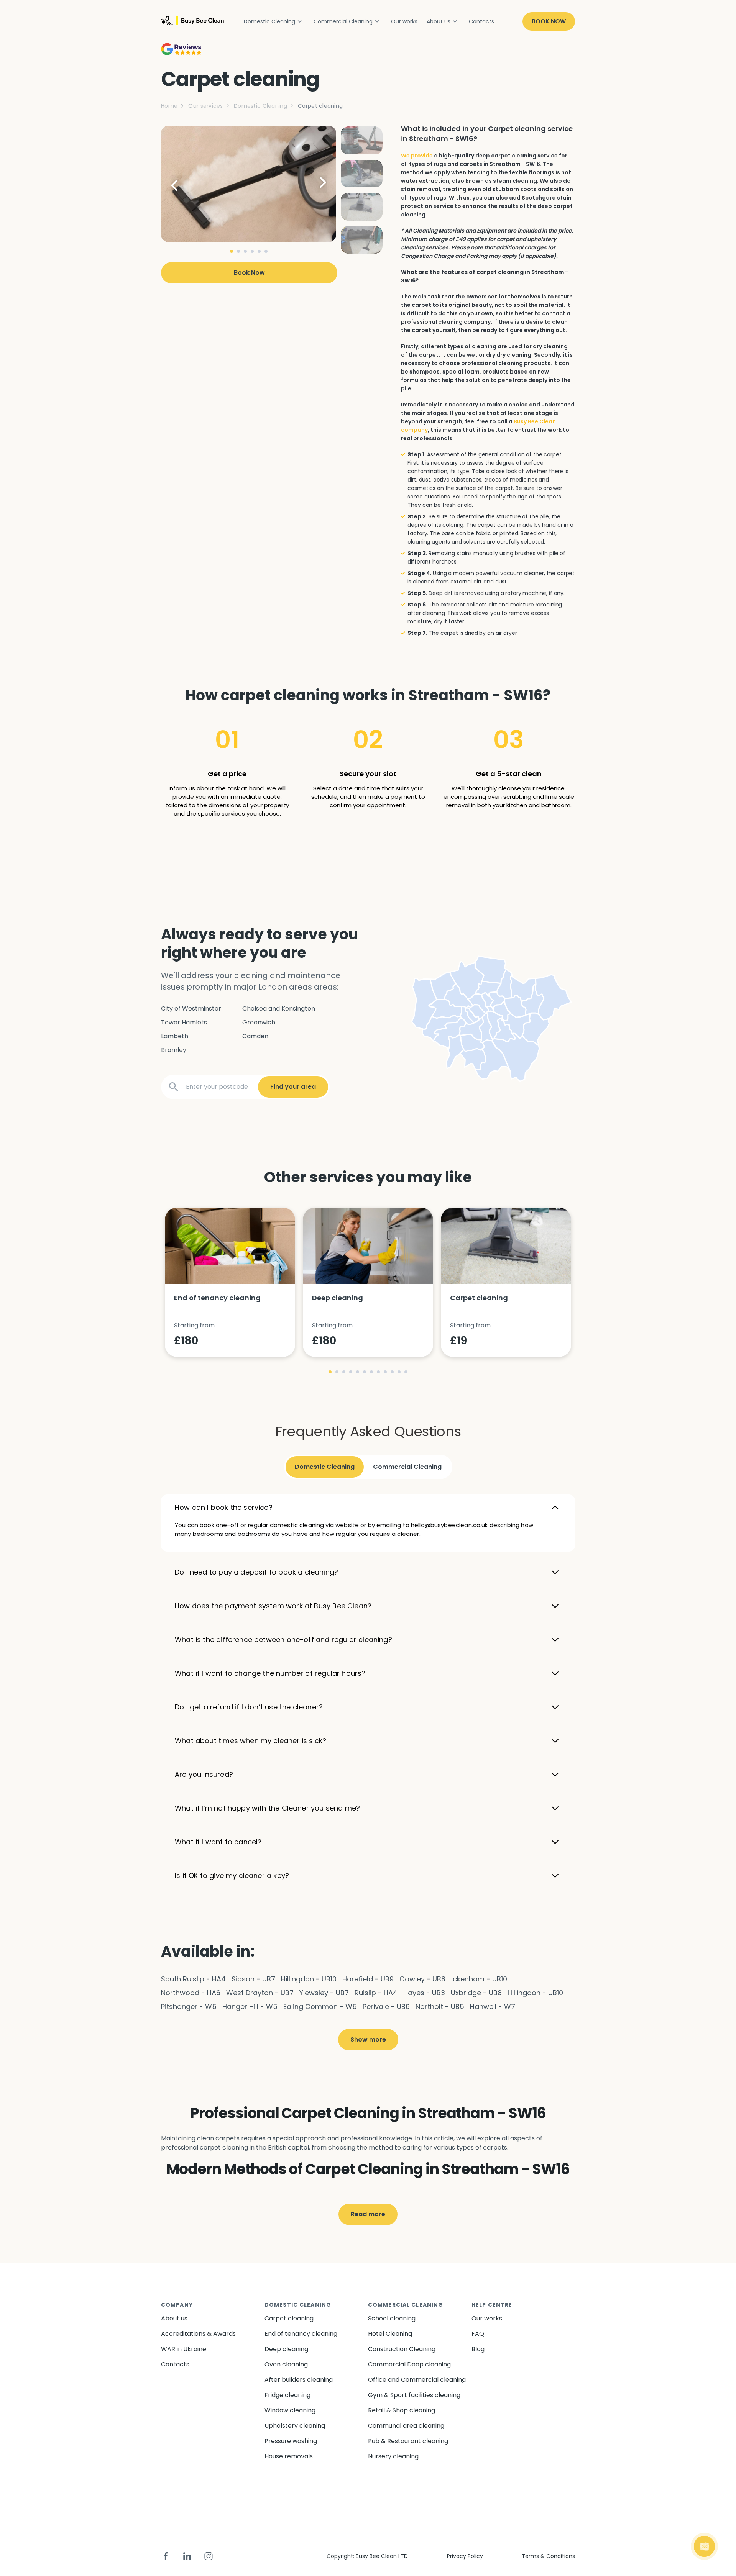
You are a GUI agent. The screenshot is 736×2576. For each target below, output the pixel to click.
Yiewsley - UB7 (324, 1993)
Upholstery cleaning (295, 2426)
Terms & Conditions (548, 2556)
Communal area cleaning (406, 2426)
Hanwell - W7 (493, 2007)
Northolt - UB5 (440, 2007)
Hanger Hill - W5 (250, 2007)
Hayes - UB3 (424, 1993)
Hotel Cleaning (390, 2334)
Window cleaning (290, 2410)
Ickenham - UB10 (479, 1979)
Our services (205, 106)
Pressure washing (291, 2441)
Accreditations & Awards (198, 2334)
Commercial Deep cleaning (409, 2364)
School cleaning (392, 2318)
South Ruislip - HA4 (193, 1979)
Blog (478, 2349)
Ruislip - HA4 (376, 1993)
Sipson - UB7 (253, 1979)
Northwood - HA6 (191, 1993)
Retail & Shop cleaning (402, 2410)
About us (174, 2318)
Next (317, 184)
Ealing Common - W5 (320, 2007)
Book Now (549, 21)
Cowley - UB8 (422, 1979)
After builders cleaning (299, 2380)
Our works (404, 21)
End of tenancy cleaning (301, 2334)
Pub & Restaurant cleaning (408, 2441)
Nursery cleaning (393, 2456)
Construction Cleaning (402, 2349)
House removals (289, 2456)
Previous (180, 184)
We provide (417, 156)
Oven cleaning (286, 2364)
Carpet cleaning (289, 2318)
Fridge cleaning (287, 2395)
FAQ (478, 2334)
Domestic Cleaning (269, 21)
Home (169, 106)
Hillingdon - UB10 (309, 1979)
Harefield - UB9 (368, 1979)
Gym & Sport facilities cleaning (414, 2395)
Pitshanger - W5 (189, 2007)
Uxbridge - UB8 (476, 1993)
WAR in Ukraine (184, 2349)
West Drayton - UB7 (260, 1993)
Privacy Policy (465, 2556)
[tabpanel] (249, 184)
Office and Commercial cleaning (417, 2380)
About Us (439, 21)
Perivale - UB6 (386, 2007)
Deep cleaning (286, 2349)
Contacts (481, 21)
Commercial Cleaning (343, 21)
